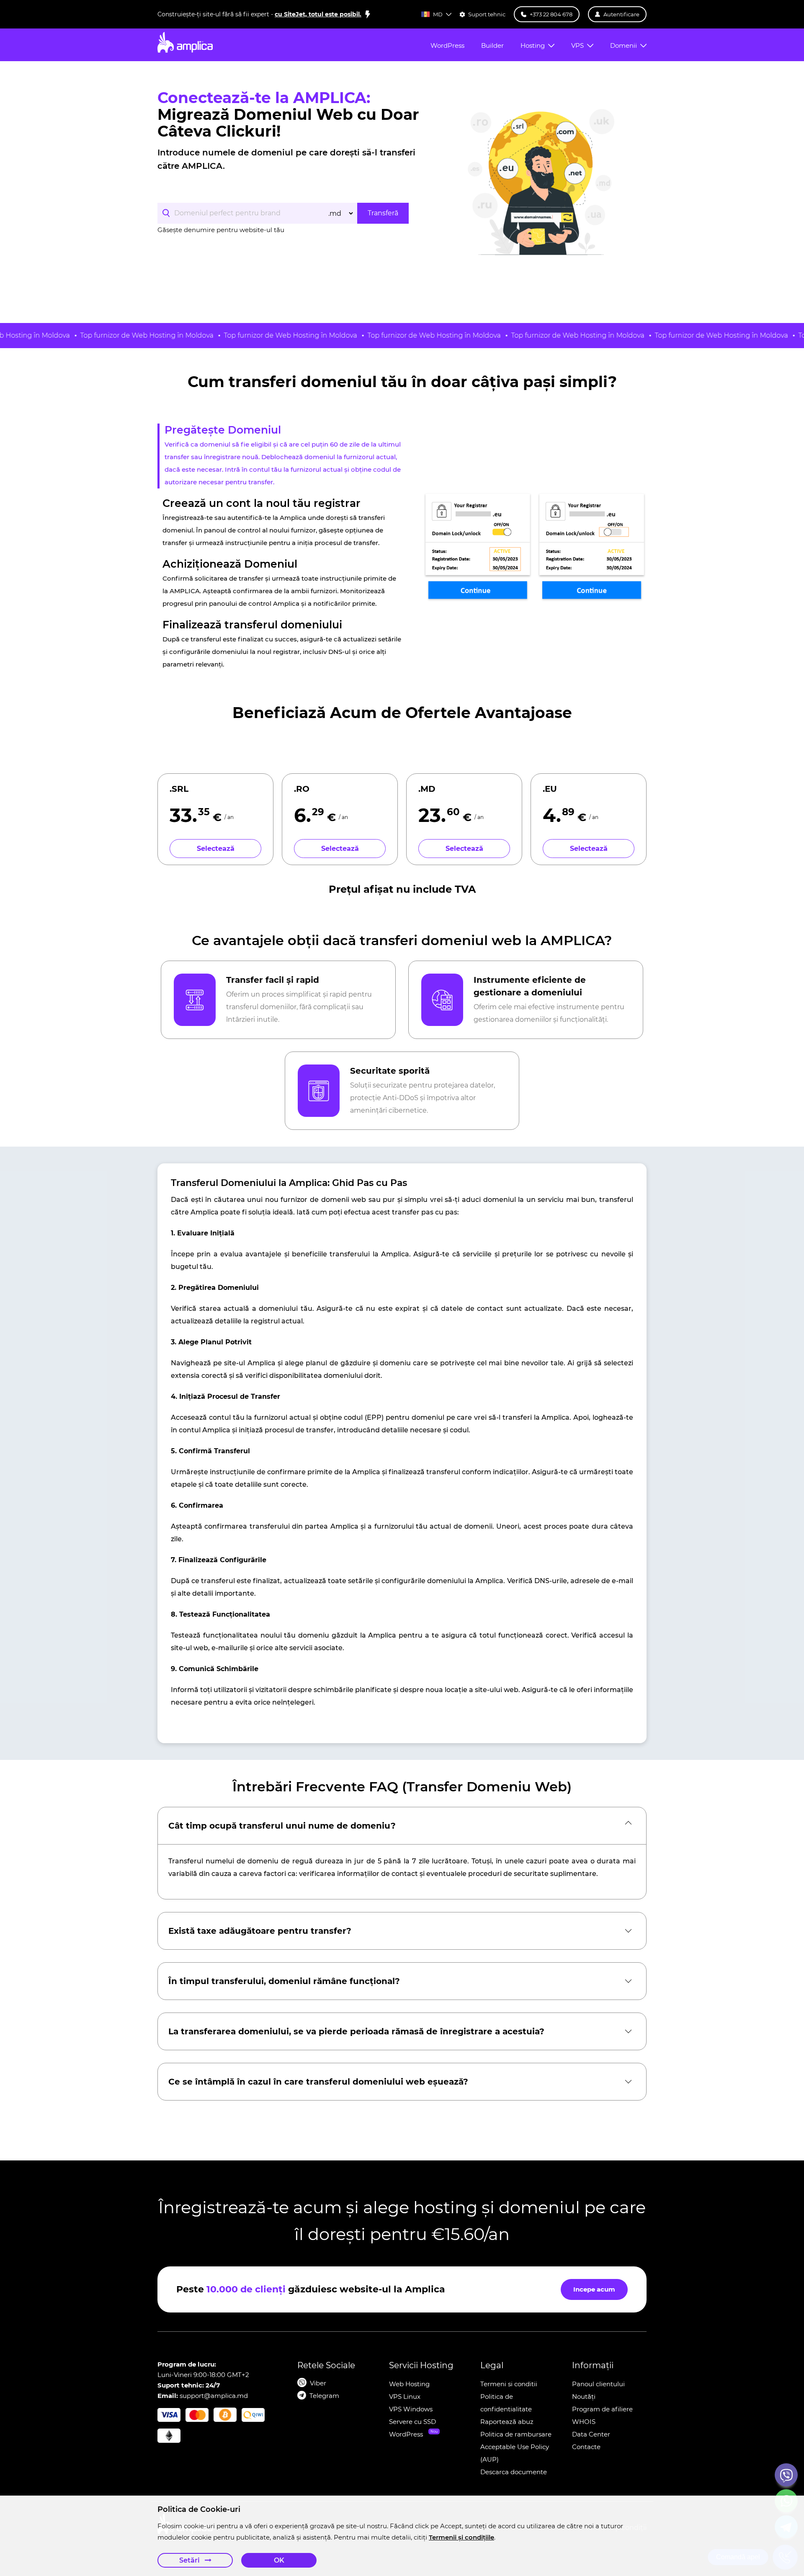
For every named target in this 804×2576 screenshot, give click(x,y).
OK (279, 2560)
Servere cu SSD (412, 2422)
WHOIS (584, 2422)
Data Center (591, 2434)
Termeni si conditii (509, 2384)
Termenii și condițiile (461, 2537)
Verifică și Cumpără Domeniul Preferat (337, 256)
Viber (318, 2383)
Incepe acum (594, 2289)
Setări (190, 2560)
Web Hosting (409, 2384)
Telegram (324, 2396)
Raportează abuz (507, 2422)
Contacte (586, 2447)
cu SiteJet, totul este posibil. (318, 14)
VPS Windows (411, 2409)
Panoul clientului (598, 2384)
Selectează (216, 849)
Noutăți (584, 2396)
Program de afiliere (602, 2409)
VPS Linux (405, 2396)
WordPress (406, 2434)
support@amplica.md (214, 2396)
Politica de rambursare (516, 2434)
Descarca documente (514, 2472)
